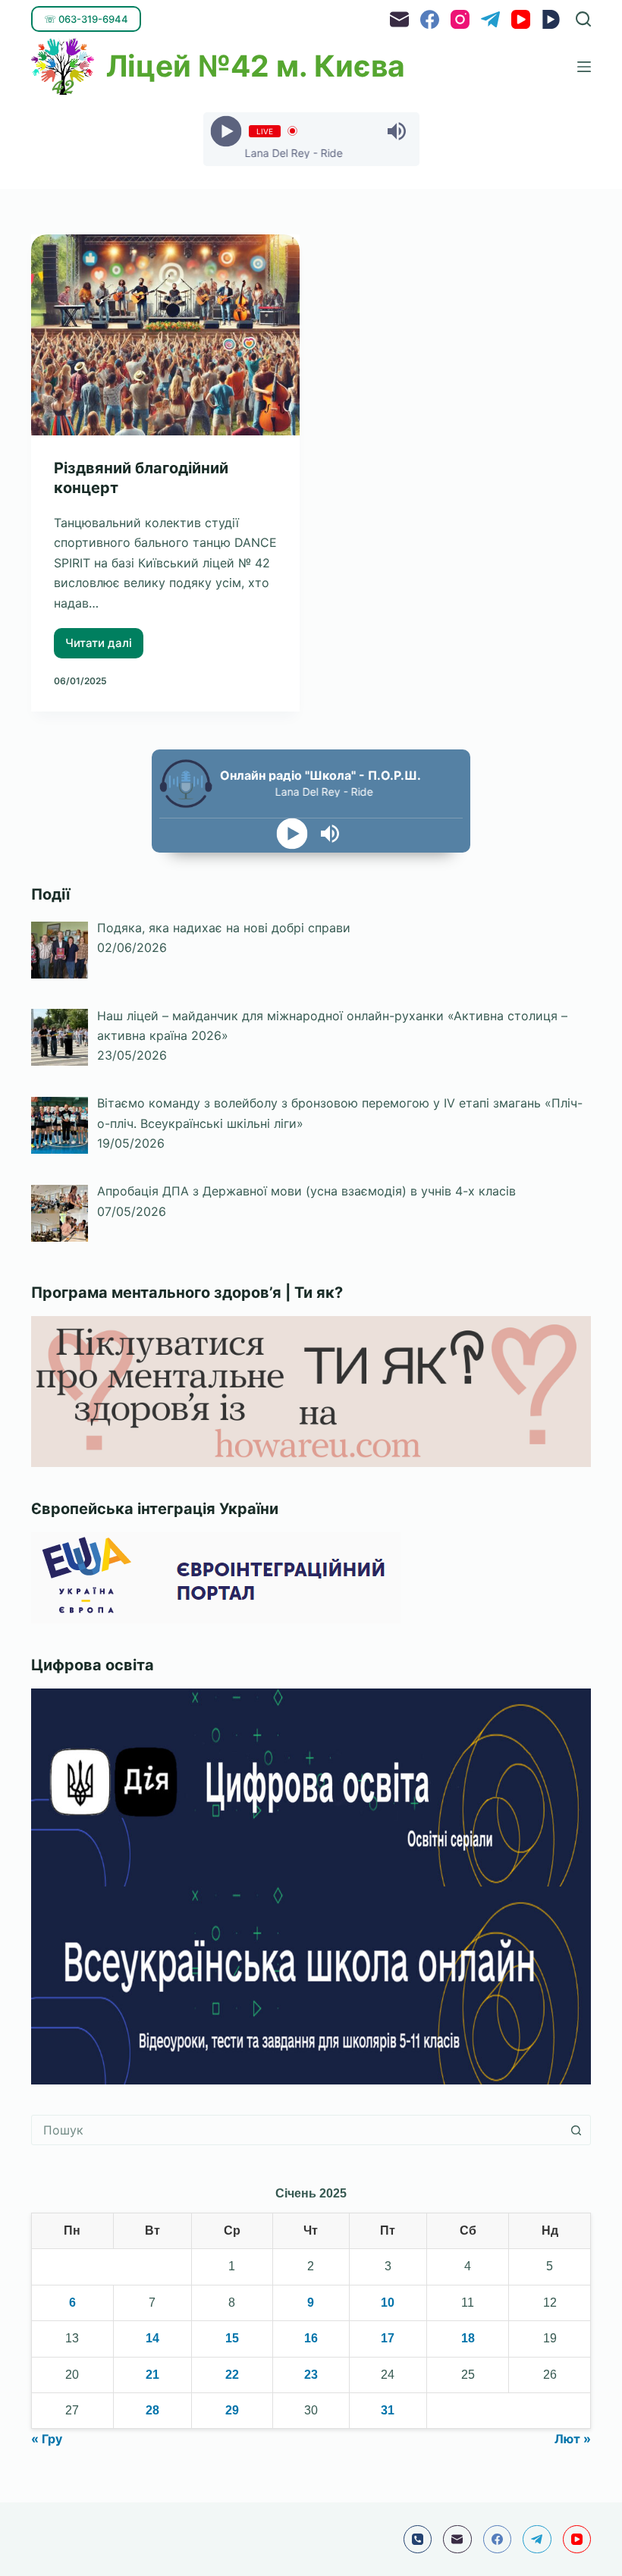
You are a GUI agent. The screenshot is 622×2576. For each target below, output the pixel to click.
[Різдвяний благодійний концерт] (165, 335)
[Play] (226, 131)
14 (152, 2338)
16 (311, 2338)
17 (388, 2338)
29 (232, 2410)
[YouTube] (521, 19)
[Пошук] (583, 19)
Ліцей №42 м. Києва (256, 66)
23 (311, 2375)
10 (388, 2303)
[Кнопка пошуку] (576, 2130)
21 (152, 2375)
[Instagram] (460, 19)
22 (232, 2375)
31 (388, 2410)
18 (468, 2338)
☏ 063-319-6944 (86, 19)
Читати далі (104, 639)
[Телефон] (418, 2540)
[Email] (399, 19)
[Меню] (584, 67)
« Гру (47, 2439)
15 (232, 2338)
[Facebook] (430, 19)
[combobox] (297, 2130)
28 (152, 2410)
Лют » (573, 2439)
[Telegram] (490, 19)
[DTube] (551, 19)
